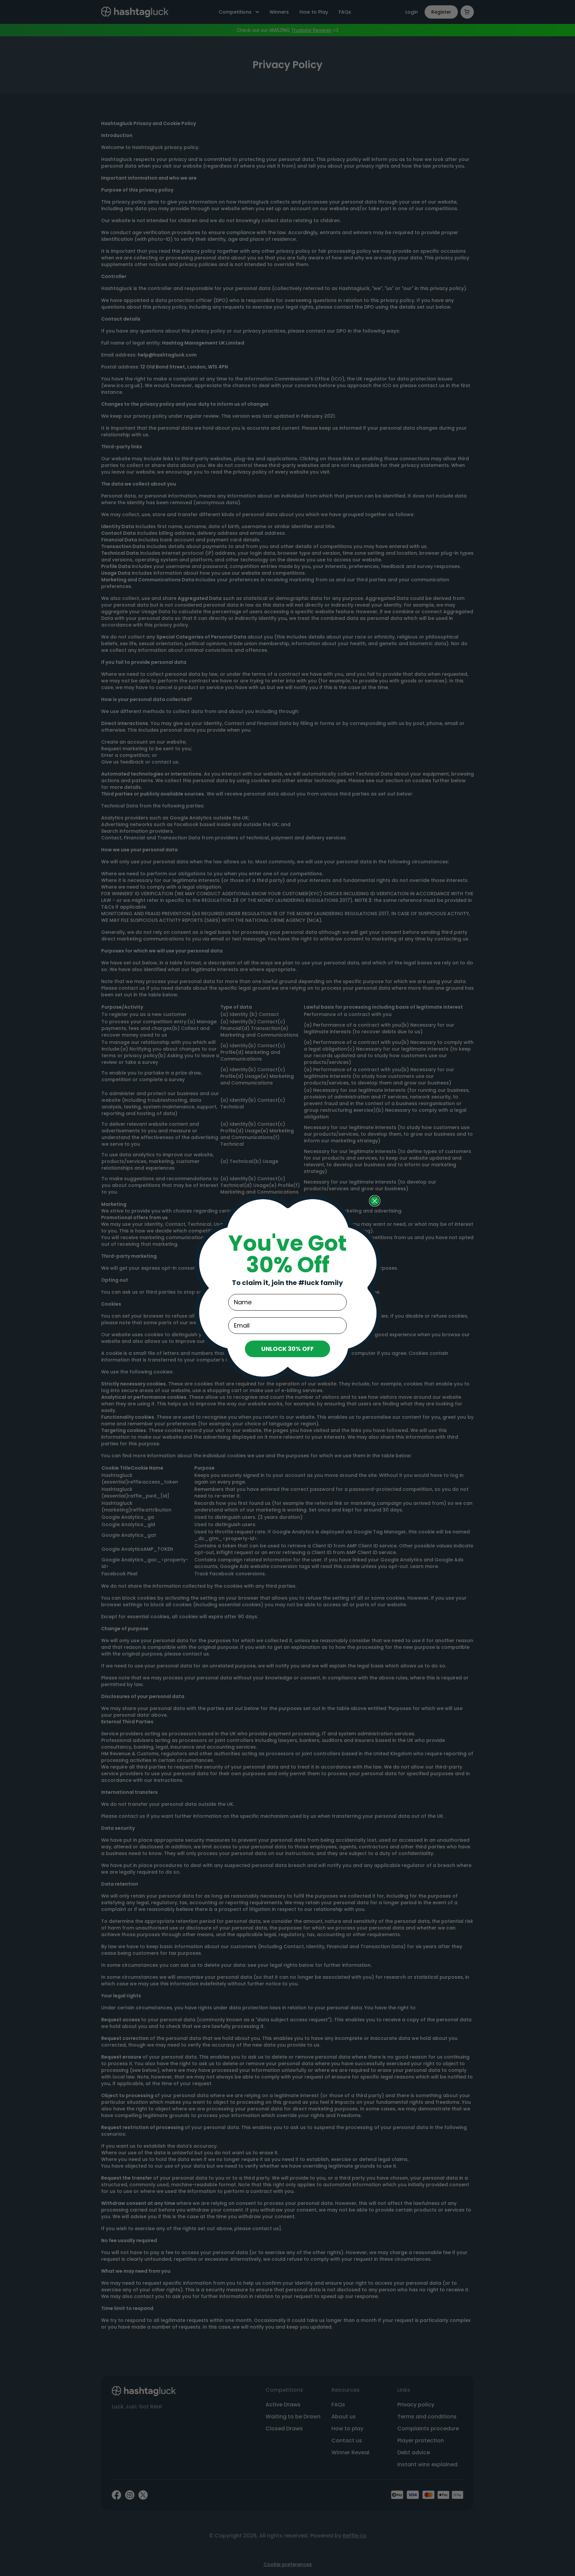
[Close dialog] (375, 1201)
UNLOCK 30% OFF (287, 1349)
